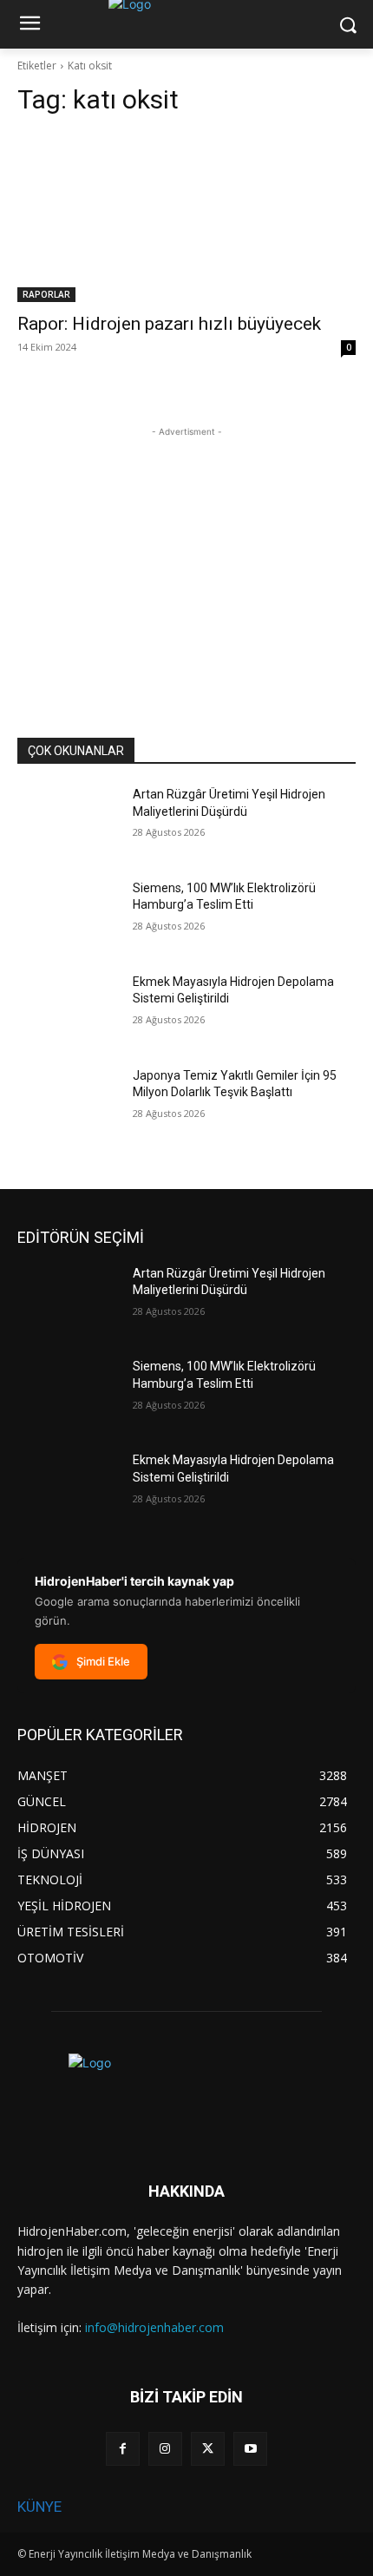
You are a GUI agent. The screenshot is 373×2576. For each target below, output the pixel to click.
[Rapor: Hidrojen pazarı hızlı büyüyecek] (186, 217)
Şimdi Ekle (103, 1661)
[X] (208, 2449)
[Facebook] (123, 2449)
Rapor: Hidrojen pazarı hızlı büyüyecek (169, 324)
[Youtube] (250, 2449)
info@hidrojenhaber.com (154, 2327)
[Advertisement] (186, 549)
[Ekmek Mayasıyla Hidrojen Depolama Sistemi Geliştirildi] (68, 1009)
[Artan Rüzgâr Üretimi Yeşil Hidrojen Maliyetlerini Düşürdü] (68, 822)
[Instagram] (165, 2449)
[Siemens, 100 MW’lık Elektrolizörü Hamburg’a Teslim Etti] (68, 916)
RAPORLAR (46, 294)
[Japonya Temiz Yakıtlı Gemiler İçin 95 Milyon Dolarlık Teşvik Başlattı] (68, 1103)
